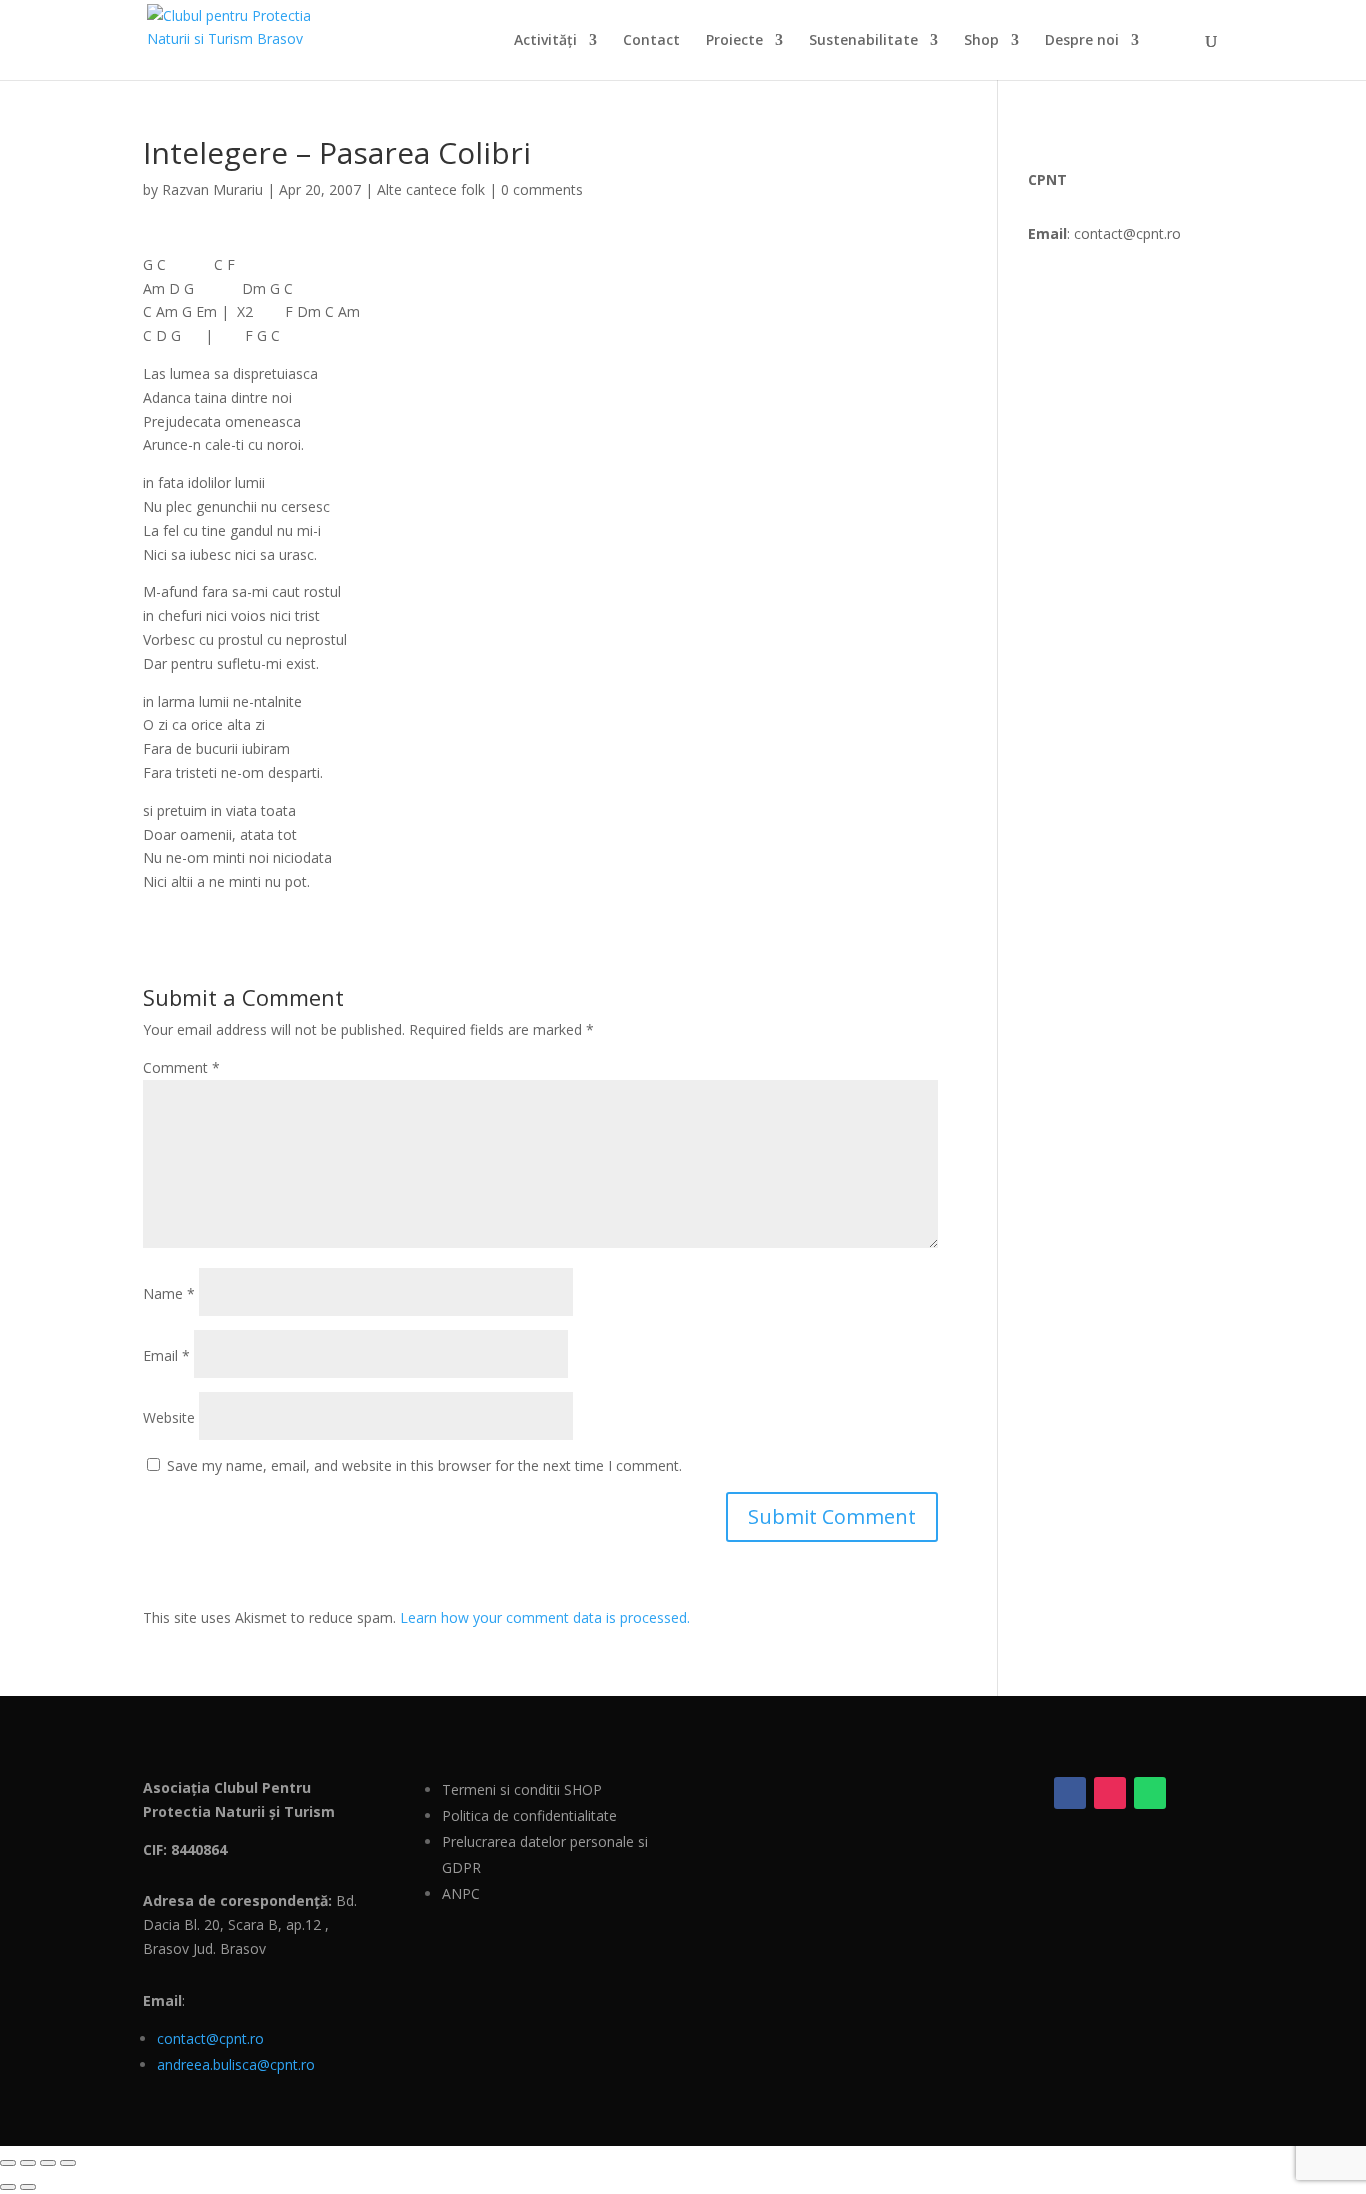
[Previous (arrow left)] (8, 2187)
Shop (981, 41)
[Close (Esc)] (68, 2163)
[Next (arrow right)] (28, 2187)
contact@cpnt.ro (210, 2038)
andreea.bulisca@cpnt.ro (236, 2064)
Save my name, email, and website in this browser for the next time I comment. (424, 1465)
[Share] (48, 2163)
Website (169, 1417)
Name (169, 1293)
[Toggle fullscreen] (28, 2163)
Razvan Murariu (212, 189)
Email (166, 1355)
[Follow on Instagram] (1110, 1793)
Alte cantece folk (431, 189)
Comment (181, 1067)
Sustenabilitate (863, 41)
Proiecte (734, 41)
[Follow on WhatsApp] (1150, 1793)
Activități (545, 41)
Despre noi (1082, 41)
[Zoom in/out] (8, 2163)
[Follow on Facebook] (1070, 1793)
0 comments (542, 189)
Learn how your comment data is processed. (545, 1617)
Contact (651, 41)
